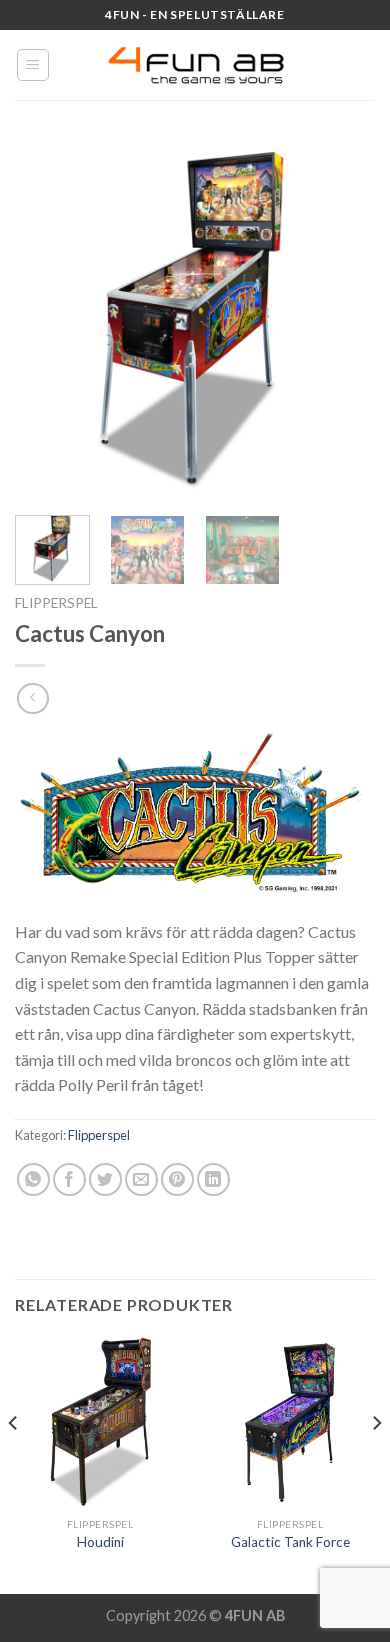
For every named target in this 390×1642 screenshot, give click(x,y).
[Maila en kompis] (141, 1179)
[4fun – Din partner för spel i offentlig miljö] (195, 65)
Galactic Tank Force (290, 1542)
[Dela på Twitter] (105, 1179)
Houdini (100, 1542)
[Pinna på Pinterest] (177, 1179)
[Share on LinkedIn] (213, 1179)
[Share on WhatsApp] (33, 1179)
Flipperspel (56, 603)
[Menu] (33, 65)
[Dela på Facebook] (69, 1179)
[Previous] (47, 320)
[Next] (343, 320)
